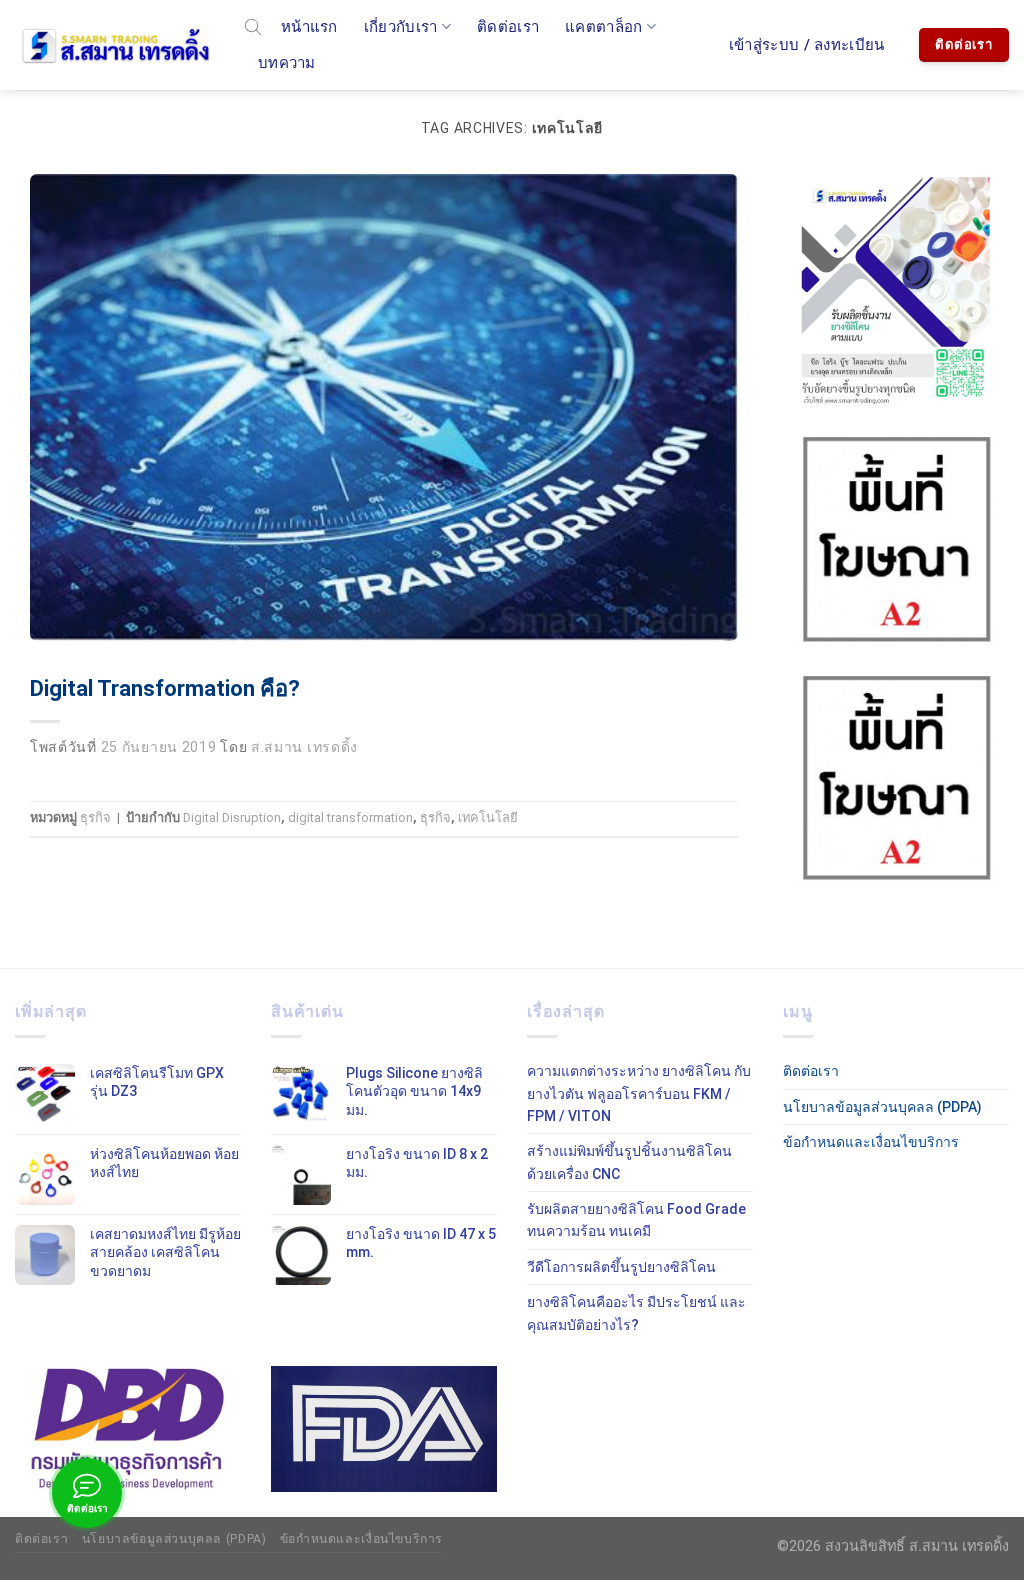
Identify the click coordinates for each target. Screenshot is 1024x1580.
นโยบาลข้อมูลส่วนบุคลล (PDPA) (882, 1107)
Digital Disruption (232, 817)
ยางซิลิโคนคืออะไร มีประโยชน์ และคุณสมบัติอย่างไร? (636, 1313)
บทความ (287, 63)
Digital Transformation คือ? (165, 688)
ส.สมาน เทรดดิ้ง (304, 747)
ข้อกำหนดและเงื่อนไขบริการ (871, 1142)
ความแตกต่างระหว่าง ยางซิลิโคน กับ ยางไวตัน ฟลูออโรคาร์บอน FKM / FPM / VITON (639, 1093)
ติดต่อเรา (508, 27)
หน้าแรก (309, 27)
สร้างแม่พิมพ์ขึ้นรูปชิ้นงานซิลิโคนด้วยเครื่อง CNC (629, 1162)
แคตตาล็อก (603, 27)
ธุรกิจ (95, 817)
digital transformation (350, 817)
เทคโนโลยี (488, 817)
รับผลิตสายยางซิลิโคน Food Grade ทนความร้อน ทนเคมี (636, 1220)
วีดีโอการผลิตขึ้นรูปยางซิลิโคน (621, 1267)
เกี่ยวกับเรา (401, 27)
